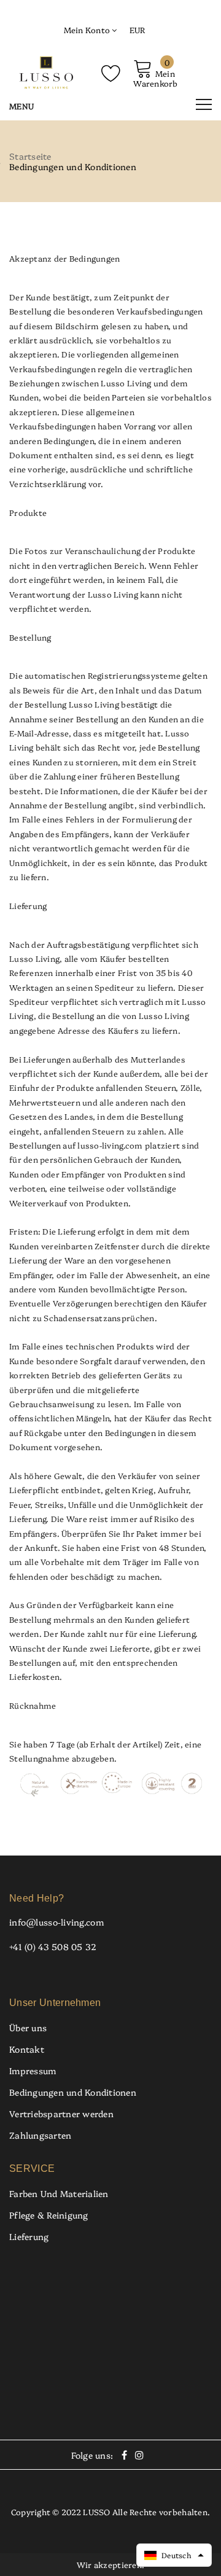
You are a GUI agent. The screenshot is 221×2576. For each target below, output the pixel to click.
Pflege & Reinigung (49, 2215)
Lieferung (29, 2236)
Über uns (28, 2028)
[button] (174, 2555)
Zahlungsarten (40, 2135)
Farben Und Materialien (59, 2193)
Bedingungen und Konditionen (73, 2092)
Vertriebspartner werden (61, 2113)
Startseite (30, 156)
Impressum (33, 2071)
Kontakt (27, 2049)
